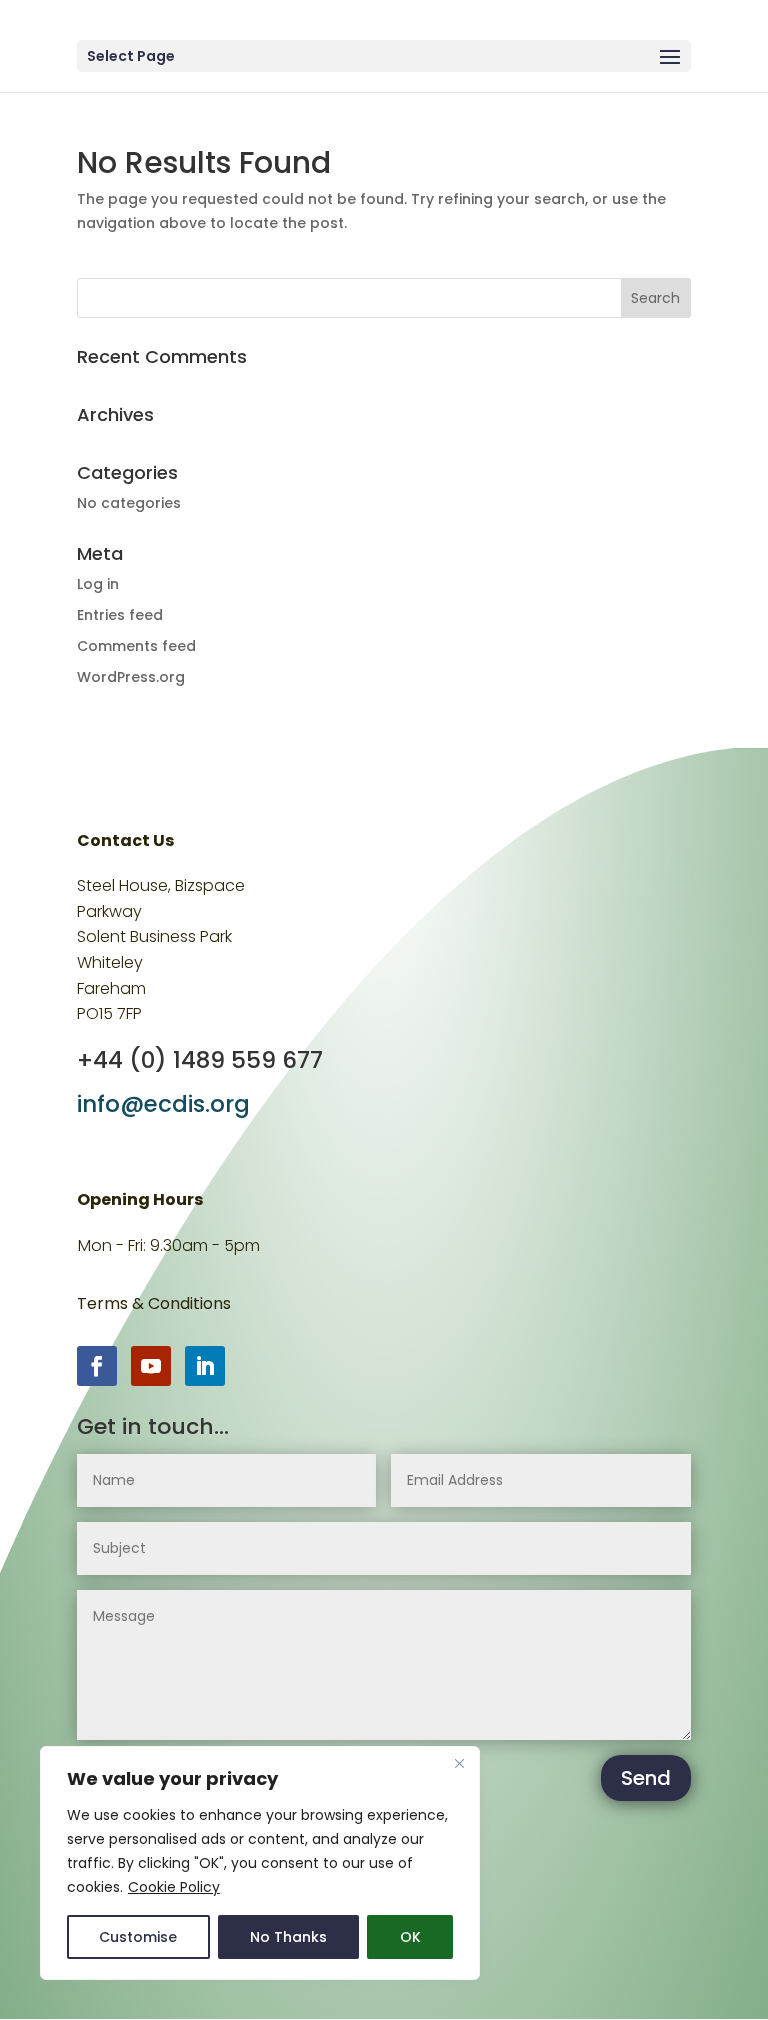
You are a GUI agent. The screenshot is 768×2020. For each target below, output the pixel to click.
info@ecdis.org (163, 1104)
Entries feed (120, 615)
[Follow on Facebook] (97, 1366)
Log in (98, 584)
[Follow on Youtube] (151, 1366)
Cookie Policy (174, 1887)
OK (410, 1937)
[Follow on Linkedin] (205, 1366)
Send (646, 1778)
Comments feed (136, 646)
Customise (138, 1937)
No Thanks (288, 1937)
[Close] (459, 1763)
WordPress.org (131, 677)
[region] (260, 1863)
